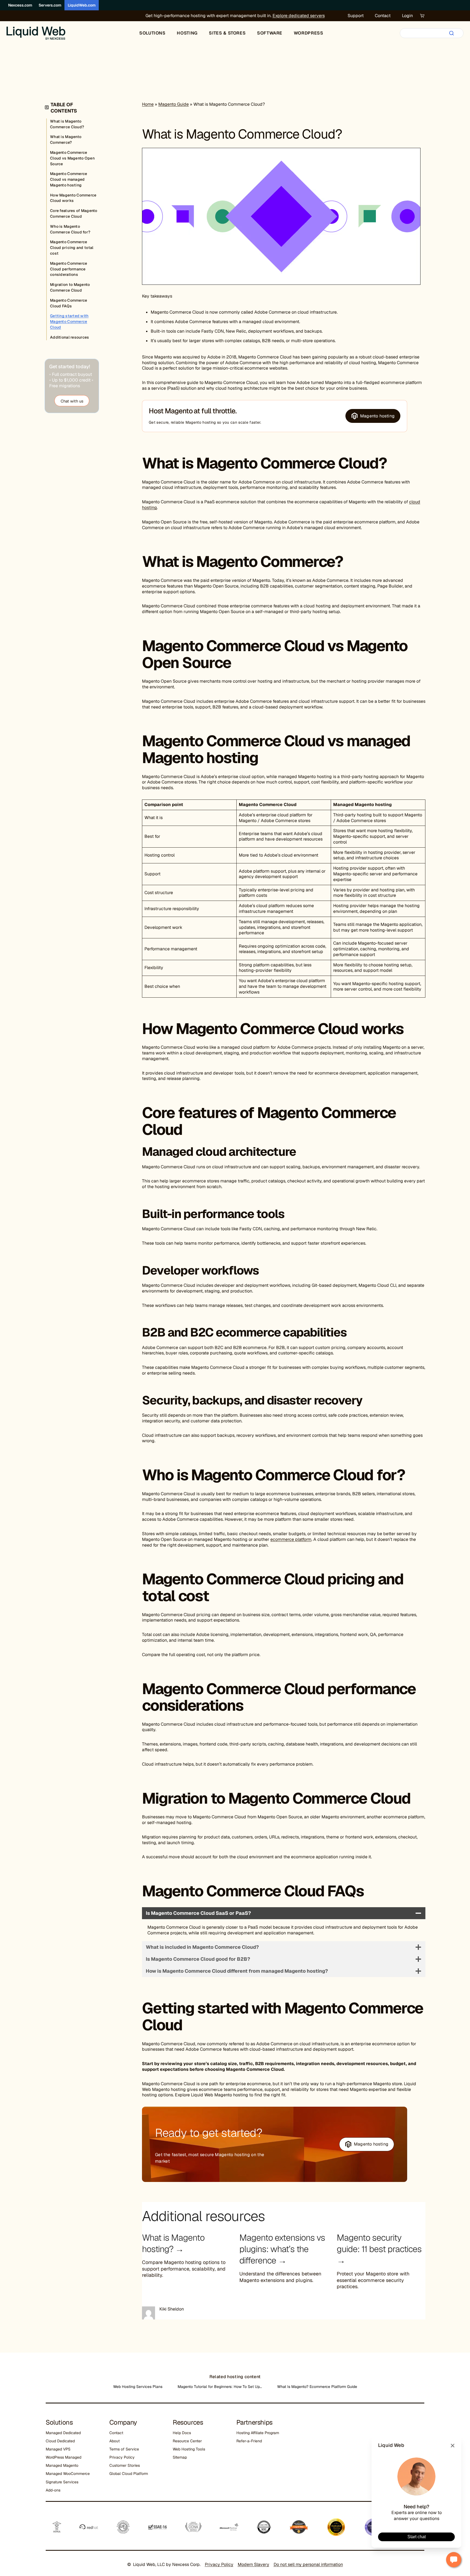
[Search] (452, 33)
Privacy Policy (122, 2457)
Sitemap (180, 2457)
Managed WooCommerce (68, 2474)
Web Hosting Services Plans (138, 2387)
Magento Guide (174, 104)
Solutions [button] (152, 33)
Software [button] (270, 33)
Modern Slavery (253, 2564)
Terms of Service (124, 2449)
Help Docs (182, 2433)
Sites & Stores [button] (227, 33)
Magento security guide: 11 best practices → (379, 2249)
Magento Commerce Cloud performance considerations (69, 269)
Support (356, 16)
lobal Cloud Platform (130, 2474)
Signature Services (62, 2482)
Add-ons (53, 2490)
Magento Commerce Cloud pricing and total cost (72, 248)
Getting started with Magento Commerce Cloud (69, 321)
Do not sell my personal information (308, 2564)
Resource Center (187, 2441)
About (115, 2441)
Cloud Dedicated (60, 2441)
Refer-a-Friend (249, 2441)
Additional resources (70, 337)
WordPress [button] (309, 33)
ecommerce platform (291, 1539)
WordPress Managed (64, 2457)
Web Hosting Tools (189, 2449)
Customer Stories (125, 2465)
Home (148, 104)
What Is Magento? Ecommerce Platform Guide (317, 2387)
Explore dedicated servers (299, 16)
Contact (383, 16)
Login (407, 16)
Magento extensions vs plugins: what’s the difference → (282, 2249)
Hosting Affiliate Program (258, 2433)
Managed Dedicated (63, 2433)
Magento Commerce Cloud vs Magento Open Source (72, 158)
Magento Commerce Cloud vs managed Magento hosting (69, 179)
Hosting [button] (187, 33)
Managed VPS (58, 2449)
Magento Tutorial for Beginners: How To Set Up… (220, 2387)
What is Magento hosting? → (173, 2243)
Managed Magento (62, 2465)
